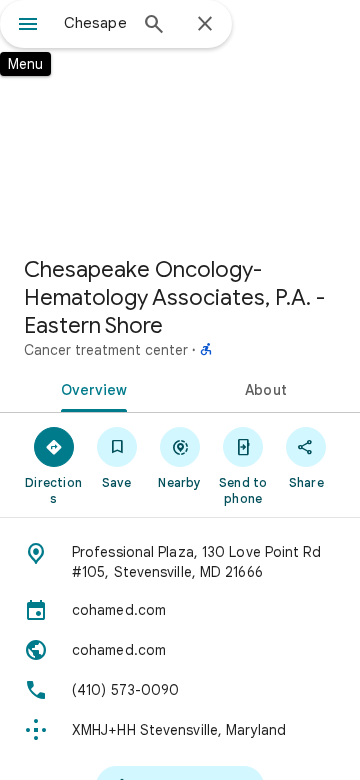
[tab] (90, 388)
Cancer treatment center (106, 350)
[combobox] (95, 23)
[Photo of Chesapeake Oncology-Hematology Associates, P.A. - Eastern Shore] (180, 120)
